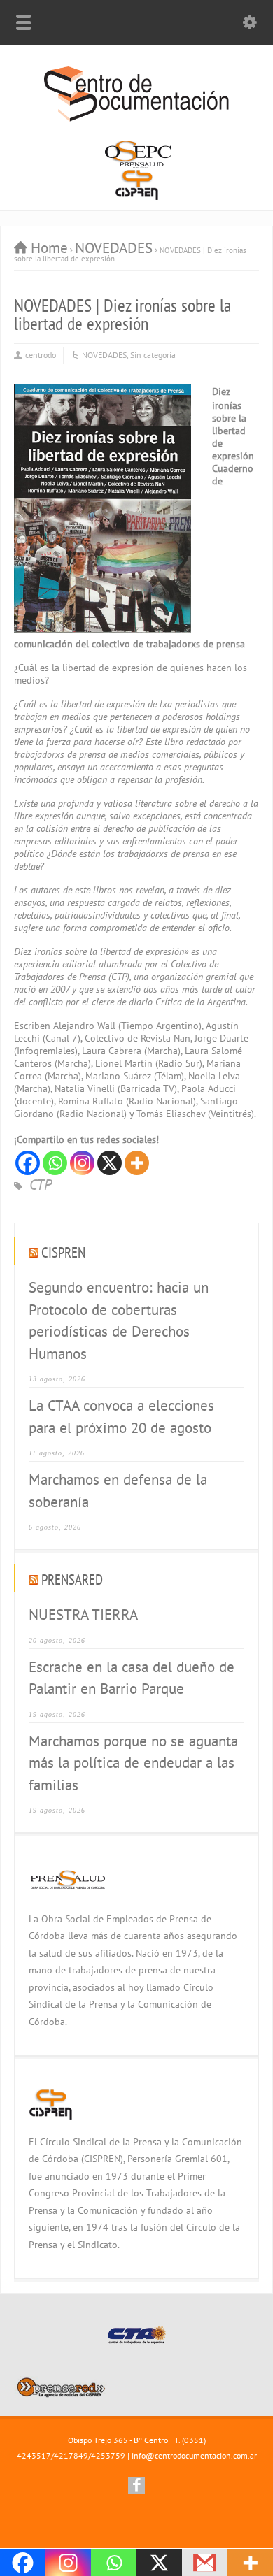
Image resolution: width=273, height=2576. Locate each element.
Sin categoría (153, 355)
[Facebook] (28, 1163)
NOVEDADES (104, 355)
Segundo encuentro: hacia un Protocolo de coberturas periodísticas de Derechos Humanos (119, 1321)
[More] (137, 1163)
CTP (41, 1185)
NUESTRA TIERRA (83, 1614)
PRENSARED (72, 1580)
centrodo (41, 355)
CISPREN (63, 1252)
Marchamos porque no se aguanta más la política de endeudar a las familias (133, 1763)
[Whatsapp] (55, 1163)
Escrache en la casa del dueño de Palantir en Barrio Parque (132, 1678)
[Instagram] (82, 1163)
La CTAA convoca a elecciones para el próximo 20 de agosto (121, 1417)
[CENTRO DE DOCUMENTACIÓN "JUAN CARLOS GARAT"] (136, 119)
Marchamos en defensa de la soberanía (118, 1491)
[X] (110, 1163)
